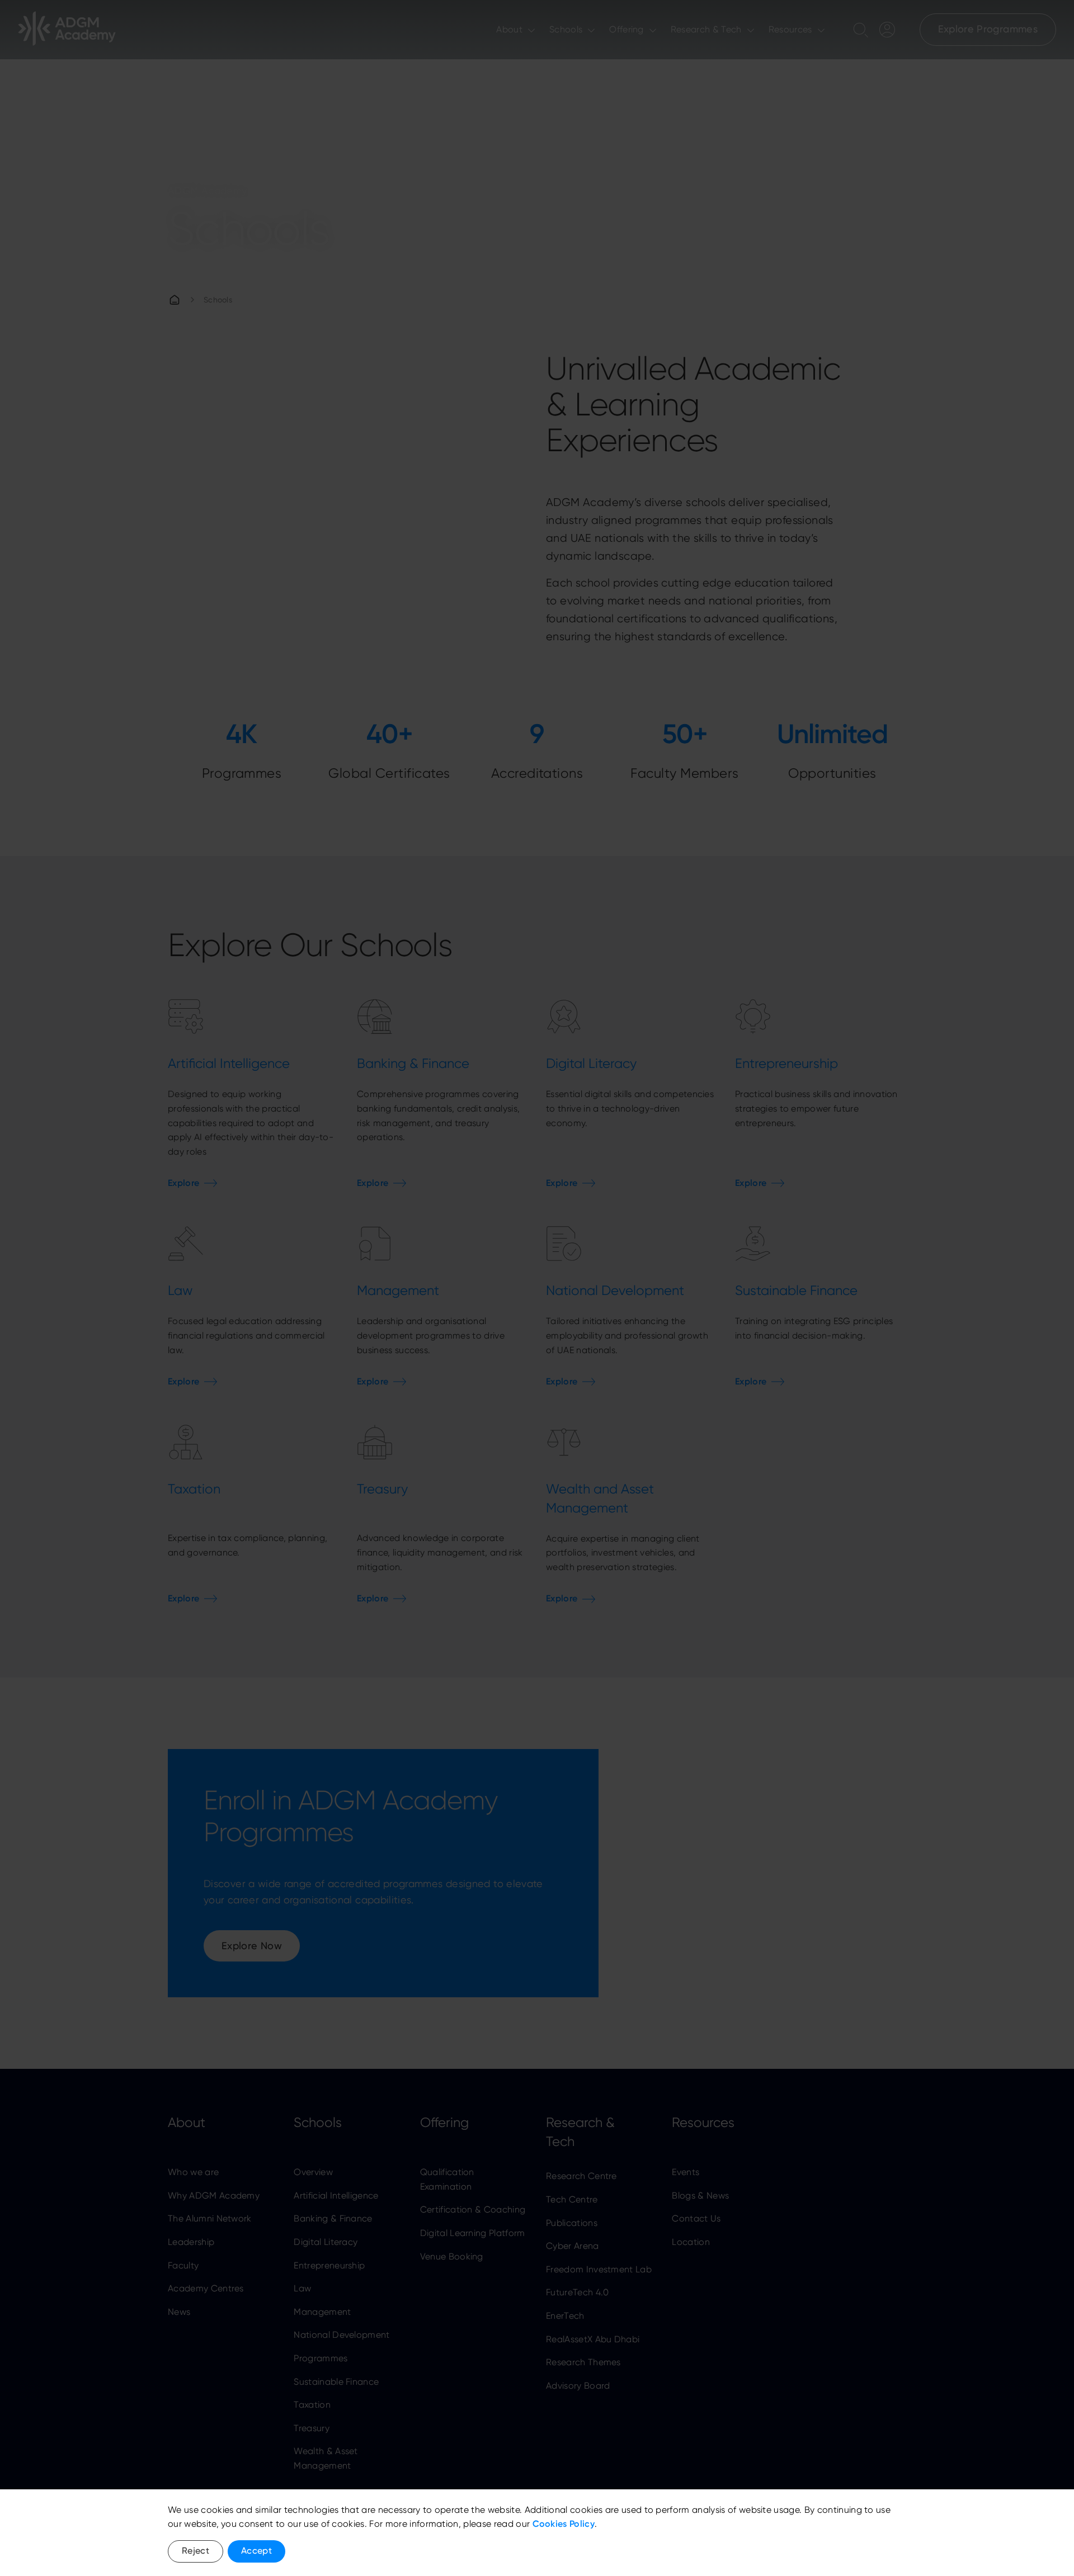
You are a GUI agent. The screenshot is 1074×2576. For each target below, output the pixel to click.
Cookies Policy (564, 2524)
